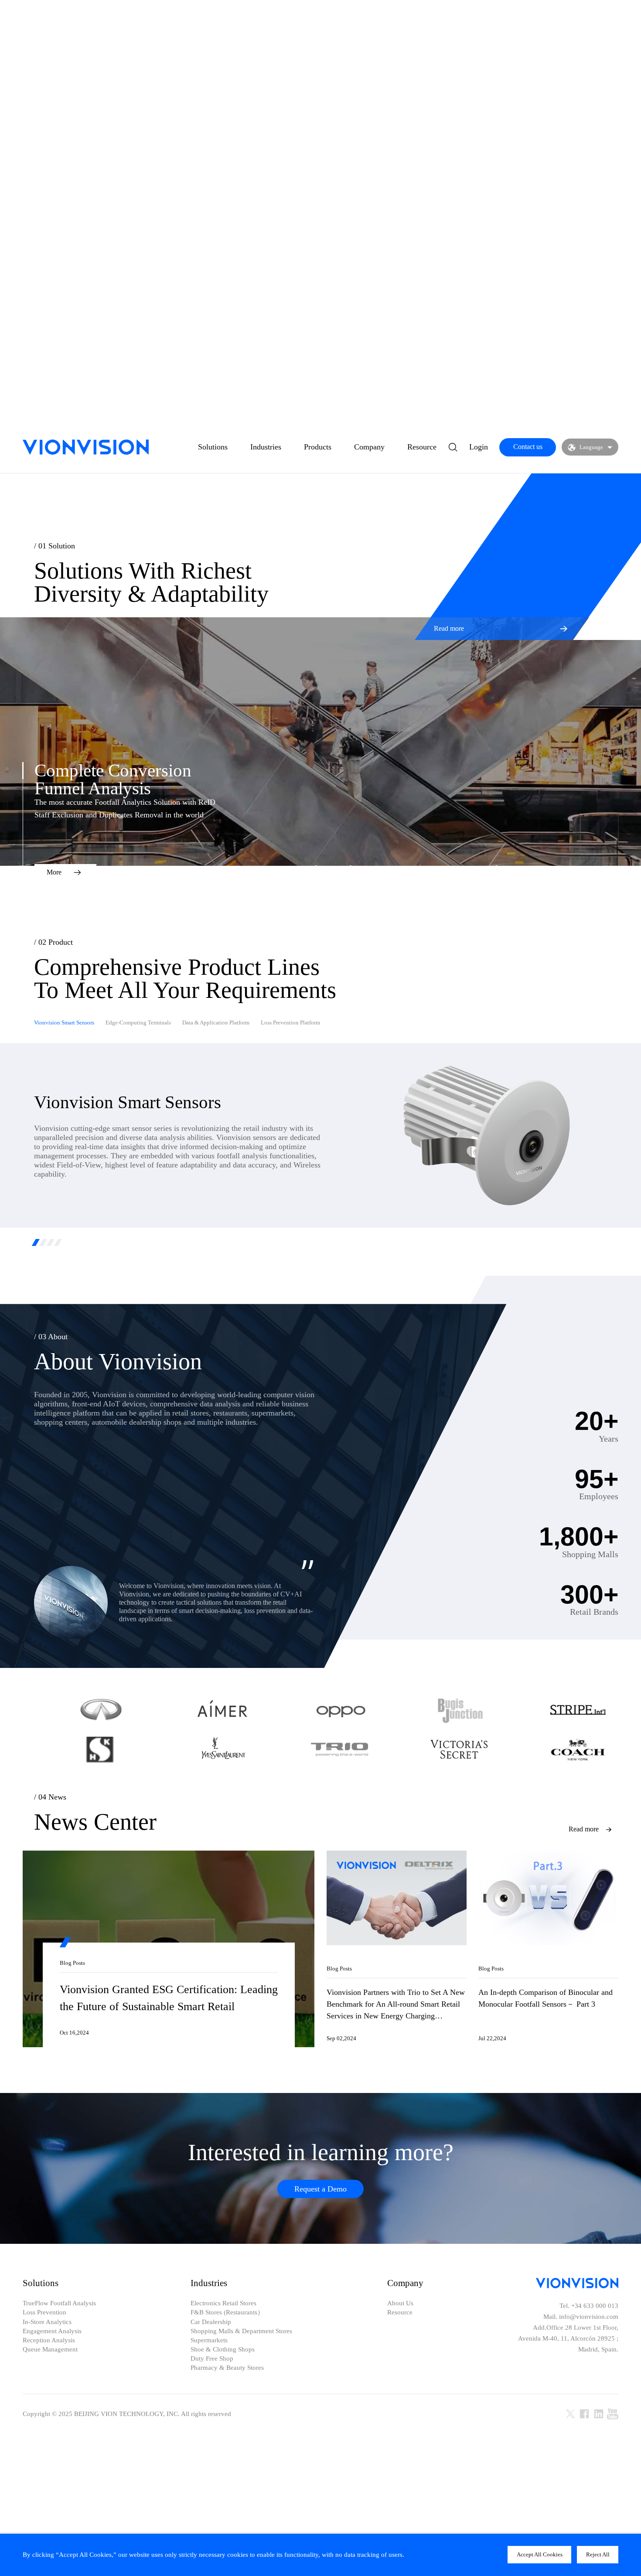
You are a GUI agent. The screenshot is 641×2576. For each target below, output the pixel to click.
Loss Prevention (44, 2312)
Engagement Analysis (52, 2331)
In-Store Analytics (47, 2322)
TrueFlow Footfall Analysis (59, 2303)
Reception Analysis (49, 2340)
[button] (36, 1242)
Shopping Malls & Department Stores (241, 2331)
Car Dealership (211, 2322)
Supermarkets (209, 2340)
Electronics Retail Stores (223, 2303)
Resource (422, 447)
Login (479, 447)
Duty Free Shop (212, 2359)
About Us (400, 2303)
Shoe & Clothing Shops (223, 2350)
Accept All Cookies (540, 2554)
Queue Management (50, 2350)
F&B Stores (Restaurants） (227, 2312)
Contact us (528, 447)
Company (369, 447)
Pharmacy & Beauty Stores (227, 2368)
